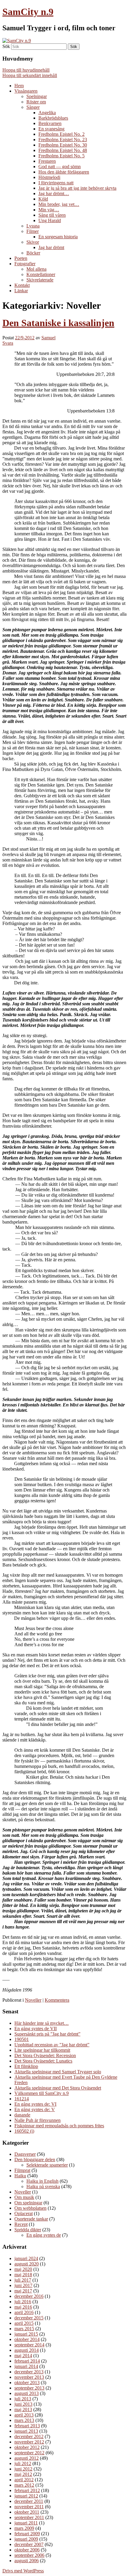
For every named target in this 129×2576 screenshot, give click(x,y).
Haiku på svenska (43, 2186)
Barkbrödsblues (53, 118)
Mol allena (36, 269)
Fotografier (25, 264)
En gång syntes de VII (36, 2029)
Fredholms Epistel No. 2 (61, 134)
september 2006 (29, 2555)
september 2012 (29, 2453)
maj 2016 (23, 2307)
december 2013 (29, 2372)
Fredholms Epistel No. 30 (63, 145)
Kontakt (22, 285)
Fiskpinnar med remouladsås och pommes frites (59, 2126)
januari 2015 (26, 2334)
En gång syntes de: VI (35, 2104)
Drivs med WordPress (23, 2571)
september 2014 (29, 2345)
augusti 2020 (27, 2264)
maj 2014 (23, 2356)
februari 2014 (27, 2361)
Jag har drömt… (54, 193)
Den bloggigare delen (35, 2160)
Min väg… (49, 210)
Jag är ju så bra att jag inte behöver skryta (77, 188)
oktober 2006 (27, 2550)
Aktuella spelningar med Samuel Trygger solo (58, 2072)
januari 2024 (26, 2258)
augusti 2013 (27, 2393)
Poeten (21, 258)
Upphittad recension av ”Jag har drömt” (52, 2045)
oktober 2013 (27, 2383)
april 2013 (24, 2415)
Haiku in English (42, 2181)
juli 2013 (23, 2399)
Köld (43, 199)
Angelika (47, 113)
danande (22, 2115)
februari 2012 (27, 2490)
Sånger (33, 107)
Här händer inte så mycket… (42, 2023)
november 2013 (29, 2377)
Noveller (33, 2000)
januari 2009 (26, 2539)
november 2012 (29, 2442)
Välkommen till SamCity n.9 (42, 2093)
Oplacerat (24, 2213)
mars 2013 (24, 2420)
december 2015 (29, 2318)
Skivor (33, 242)
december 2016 (29, 2296)
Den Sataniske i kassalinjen (58, 323)
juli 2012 (23, 2463)
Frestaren (47, 161)
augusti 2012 (27, 2458)
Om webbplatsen (30, 2208)
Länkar (21, 291)
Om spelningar (28, 2203)
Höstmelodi (49, 177)
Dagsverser (25, 2154)
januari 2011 (26, 2523)
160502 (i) (24, 2131)
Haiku (20, 2176)
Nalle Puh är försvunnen (37, 2120)
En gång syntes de (44, 2235)
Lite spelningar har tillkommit (42, 2050)
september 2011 (29, 2517)
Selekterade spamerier (47, 2165)
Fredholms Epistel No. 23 (63, 140)
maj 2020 (23, 2269)
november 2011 (29, 2507)
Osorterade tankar (31, 2219)
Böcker (33, 253)
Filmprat (22, 2170)
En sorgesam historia (58, 237)
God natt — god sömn (60, 167)
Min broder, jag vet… (59, 204)
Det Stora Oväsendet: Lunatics (43, 2061)
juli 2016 (23, 2302)
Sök (6, 46)
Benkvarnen (50, 123)
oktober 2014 (27, 2339)
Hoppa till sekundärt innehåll (30, 75)
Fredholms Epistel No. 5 (61, 156)
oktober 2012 (27, 2447)
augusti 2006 (27, 2561)
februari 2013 (27, 2426)
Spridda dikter (28, 2230)
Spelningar (37, 96)
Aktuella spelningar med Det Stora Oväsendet (58, 2088)
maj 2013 (23, 2409)
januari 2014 (26, 2366)
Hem (19, 86)
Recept (21, 2224)
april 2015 (24, 2323)
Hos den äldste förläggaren (64, 172)
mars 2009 (24, 2528)
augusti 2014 (27, 2350)
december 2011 (29, 2501)
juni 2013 (23, 2404)
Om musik (24, 2197)
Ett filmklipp (26, 2066)
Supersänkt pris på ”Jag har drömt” (47, 2034)
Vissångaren (26, 91)
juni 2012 (23, 2469)
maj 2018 (23, 2275)
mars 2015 (24, 2329)
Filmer (33, 231)
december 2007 (29, 2544)
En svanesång (51, 129)
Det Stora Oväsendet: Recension (45, 2055)
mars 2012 (24, 2485)
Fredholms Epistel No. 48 (63, 150)
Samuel (48, 338)
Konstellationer (41, 274)
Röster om (36, 102)
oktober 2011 (27, 2512)
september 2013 (29, 2388)
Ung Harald (50, 220)
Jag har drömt (51, 247)
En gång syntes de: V (35, 2109)
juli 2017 (23, 2280)
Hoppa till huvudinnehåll (26, 70)
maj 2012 (23, 2474)
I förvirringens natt (56, 183)
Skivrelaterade (40, 280)
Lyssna (33, 226)
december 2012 (29, 2436)
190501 (22, 2039)
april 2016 (24, 2312)
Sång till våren (52, 215)
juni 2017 (23, 2285)
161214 (22, 2099)
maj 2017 (23, 2291)
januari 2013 (26, 2431)
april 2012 (24, 2480)
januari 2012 (26, 2496)
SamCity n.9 (28, 12)
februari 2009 (27, 2534)
